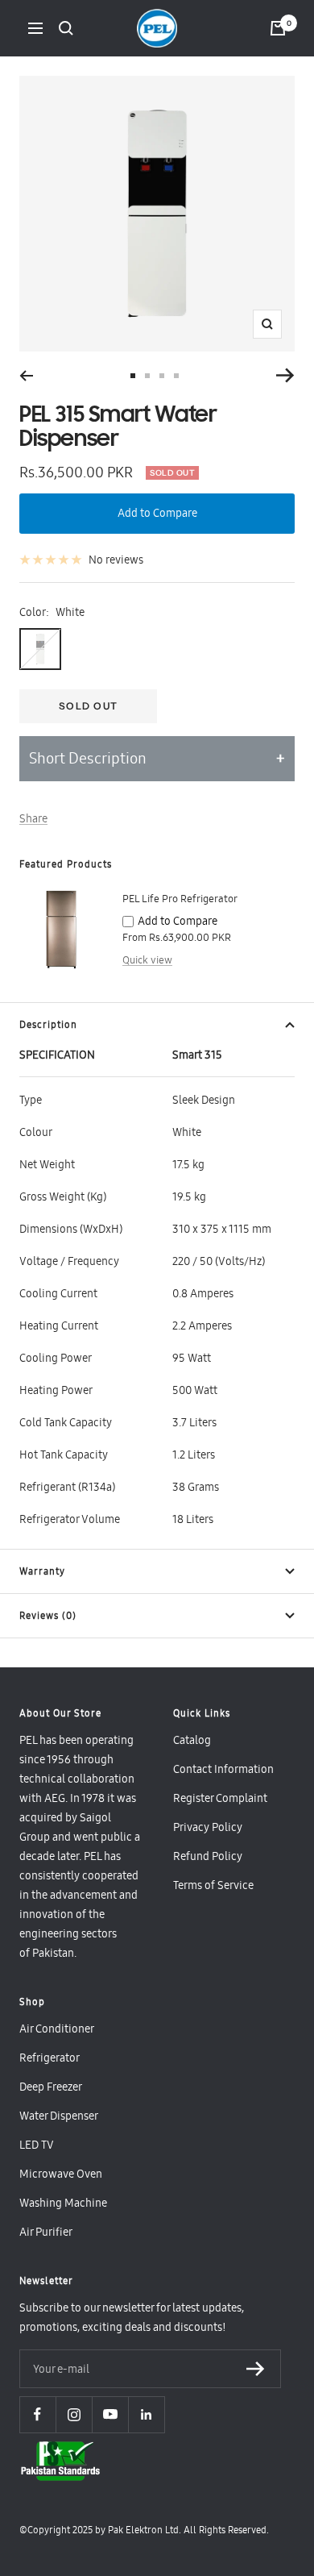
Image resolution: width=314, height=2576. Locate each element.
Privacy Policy (208, 1827)
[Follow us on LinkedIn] (146, 2414)
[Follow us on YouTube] (110, 2414)
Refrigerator (50, 2058)
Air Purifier (46, 2232)
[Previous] (26, 376)
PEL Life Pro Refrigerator (180, 899)
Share (33, 818)
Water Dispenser (59, 2116)
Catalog (192, 1740)
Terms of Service (213, 1885)
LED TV (37, 2145)
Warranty (42, 1571)
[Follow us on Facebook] (37, 2414)
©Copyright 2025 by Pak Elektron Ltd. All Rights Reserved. (144, 2530)
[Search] (66, 28)
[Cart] (278, 28)
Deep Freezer (51, 2087)
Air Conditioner (57, 2029)
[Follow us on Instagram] (74, 2414)
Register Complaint (220, 1798)
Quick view (147, 960)
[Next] (285, 375)
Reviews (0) (48, 1616)
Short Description (88, 758)
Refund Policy (208, 1856)
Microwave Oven (61, 2174)
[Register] (256, 2369)
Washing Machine (63, 2203)
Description (48, 1025)
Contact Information (223, 1769)
